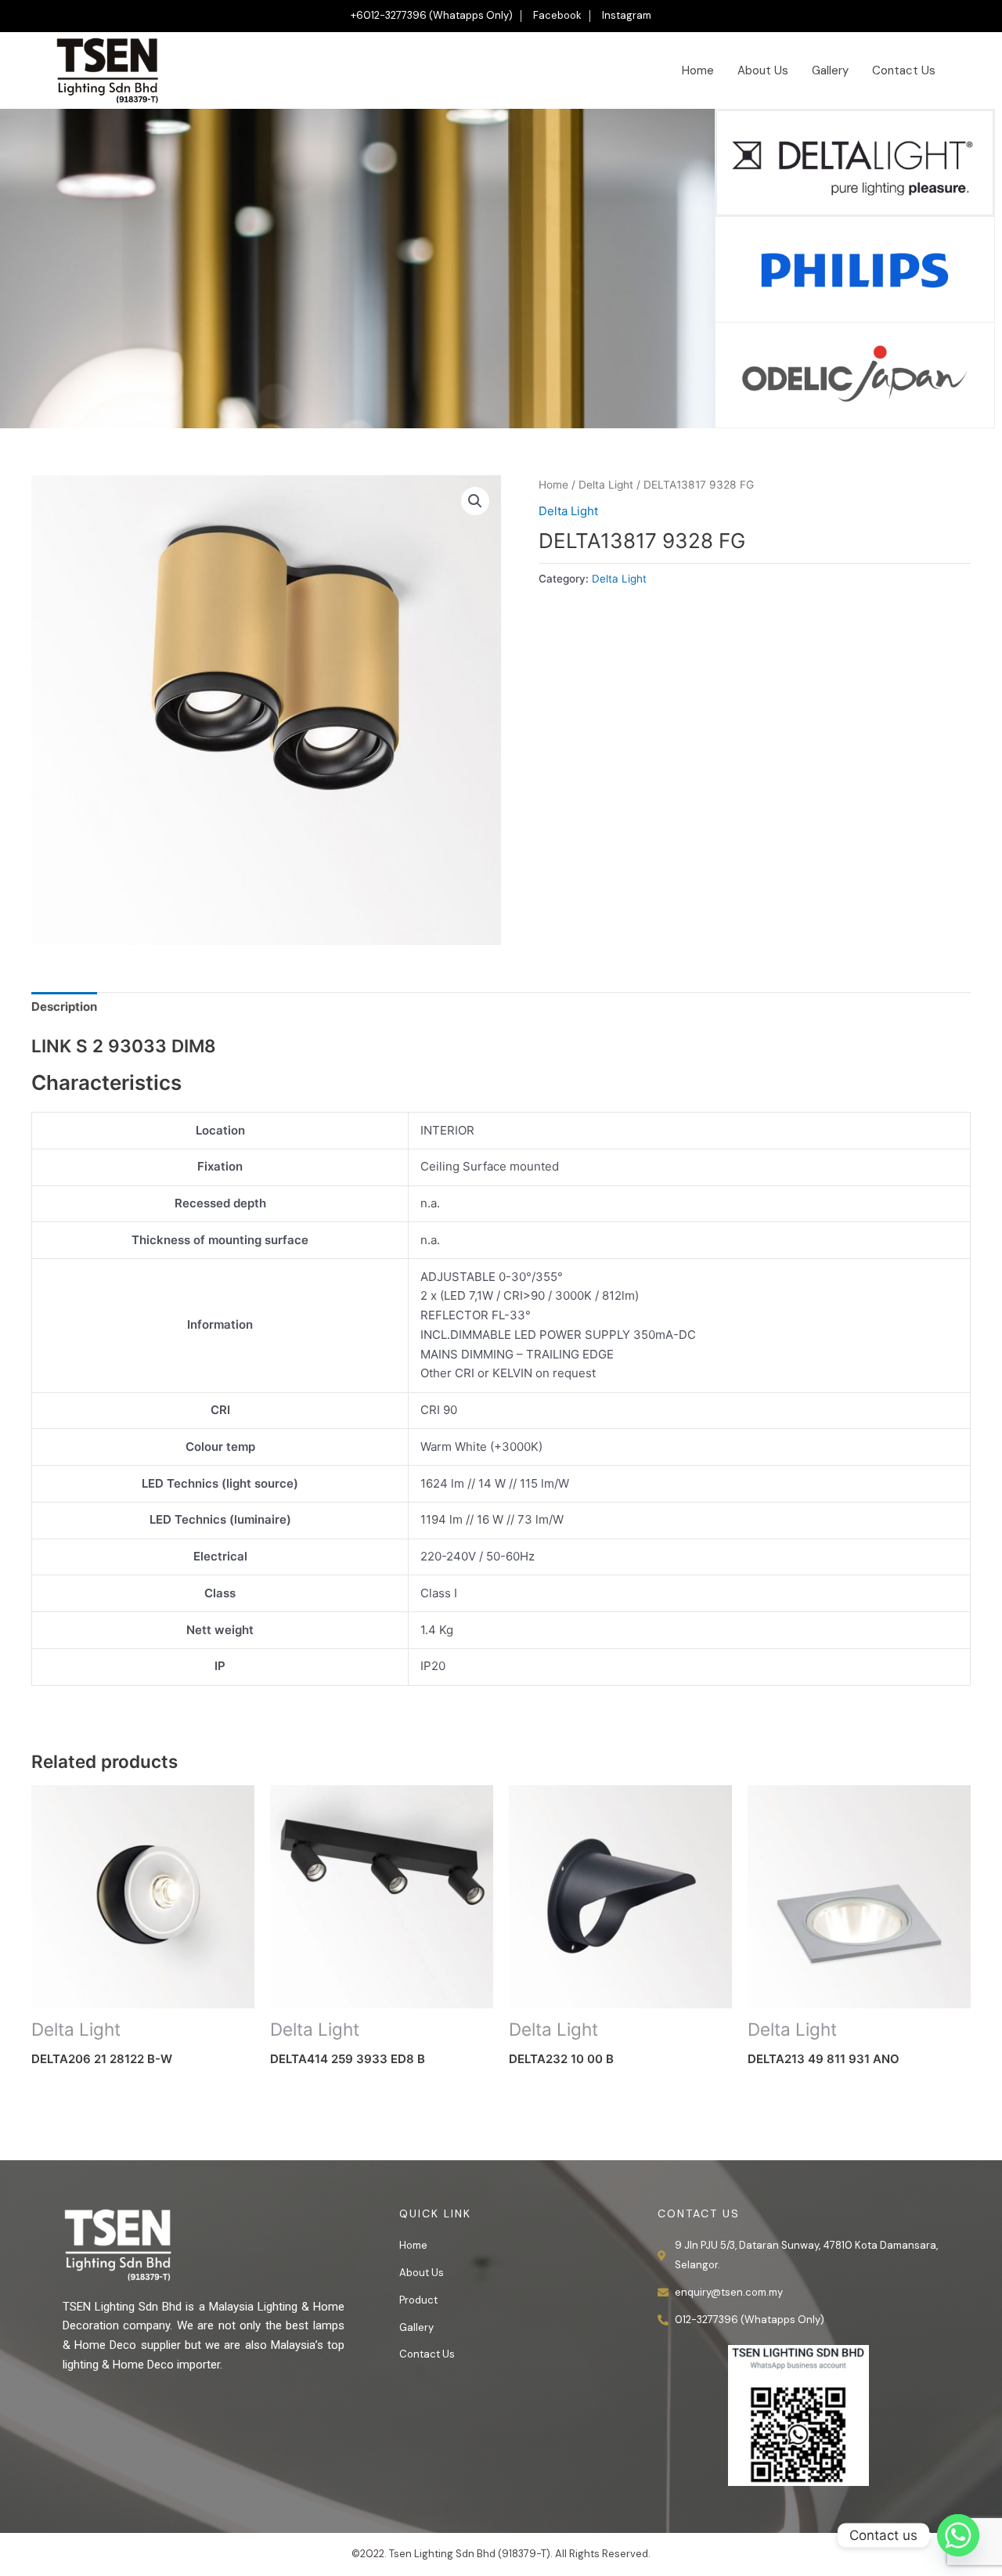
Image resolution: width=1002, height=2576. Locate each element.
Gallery (830, 70)
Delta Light (606, 485)
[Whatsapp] (958, 2535)
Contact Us (904, 70)
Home (698, 70)
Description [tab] (64, 1007)
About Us (763, 70)
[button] (475, 501)
